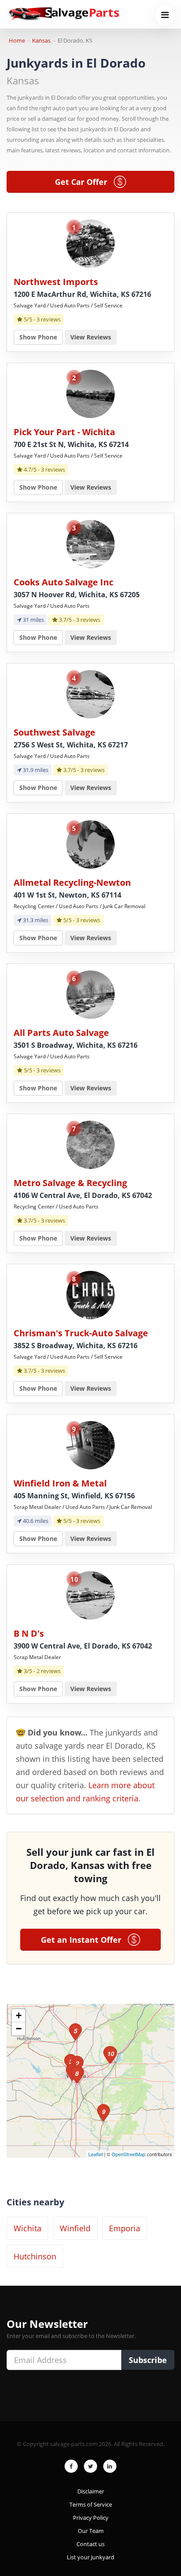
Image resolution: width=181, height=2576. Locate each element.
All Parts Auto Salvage (61, 1033)
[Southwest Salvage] (90, 694)
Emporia (125, 2228)
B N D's (29, 1633)
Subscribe (148, 2360)
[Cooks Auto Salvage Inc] (90, 543)
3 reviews (49, 319)
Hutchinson (35, 2256)
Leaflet (96, 2154)
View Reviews (91, 337)
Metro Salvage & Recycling (70, 1183)
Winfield (75, 2228)
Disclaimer (91, 2491)
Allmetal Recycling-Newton (72, 882)
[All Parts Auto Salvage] (90, 994)
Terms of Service (91, 2504)
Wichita (27, 2228)
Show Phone (38, 337)
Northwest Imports (56, 282)
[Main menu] (165, 15)
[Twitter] (90, 2466)
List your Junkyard (90, 2557)
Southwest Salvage (54, 732)
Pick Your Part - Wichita (64, 432)
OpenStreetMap (129, 2154)
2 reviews (49, 1671)
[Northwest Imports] (90, 243)
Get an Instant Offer (84, 1940)
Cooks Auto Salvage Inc (63, 582)
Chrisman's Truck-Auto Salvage (81, 1333)
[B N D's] (90, 1595)
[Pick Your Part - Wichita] (90, 393)
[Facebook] (71, 2466)
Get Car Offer (84, 182)
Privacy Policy (91, 2518)
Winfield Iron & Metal (60, 1483)
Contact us (90, 2544)
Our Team (91, 2531)
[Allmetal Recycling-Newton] (90, 844)
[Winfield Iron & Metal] (90, 1445)
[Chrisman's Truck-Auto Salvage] (90, 1294)
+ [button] (19, 2015)
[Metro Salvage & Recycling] (90, 1144)
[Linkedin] (110, 2466)
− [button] (19, 2029)
